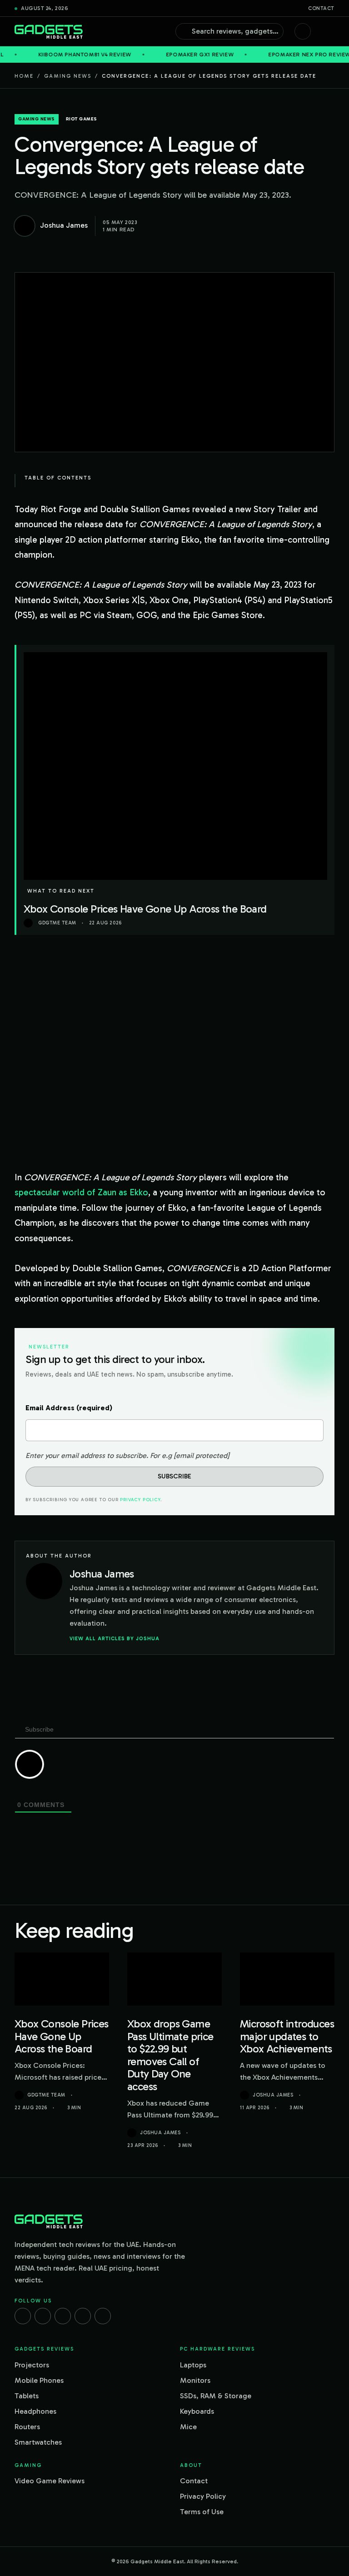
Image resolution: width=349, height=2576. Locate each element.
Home (24, 76)
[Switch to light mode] (303, 31)
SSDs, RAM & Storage (216, 2396)
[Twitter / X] (63, 2316)
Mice (188, 2427)
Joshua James (160, 2133)
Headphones (35, 2411)
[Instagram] (43, 2316)
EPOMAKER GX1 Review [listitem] (159, 55)
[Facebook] (23, 2316)
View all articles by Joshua (115, 1638)
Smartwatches (38, 2442)
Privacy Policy (140, 1500)
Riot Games (82, 119)
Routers (27, 2427)
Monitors (195, 2380)
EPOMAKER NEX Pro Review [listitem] (269, 55)
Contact (321, 8)
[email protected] (202, 1455)
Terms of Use (202, 2512)
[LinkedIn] (83, 2316)
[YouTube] (103, 2316)
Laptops (193, 2365)
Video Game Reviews (50, 2481)
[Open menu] (330, 31)
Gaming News (68, 76)
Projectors (32, 2365)
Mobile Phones (39, 2380)
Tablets (27, 2396)
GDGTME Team (46, 2095)
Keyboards (197, 2411)
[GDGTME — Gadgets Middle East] (49, 32)
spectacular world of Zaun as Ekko (81, 1192)
